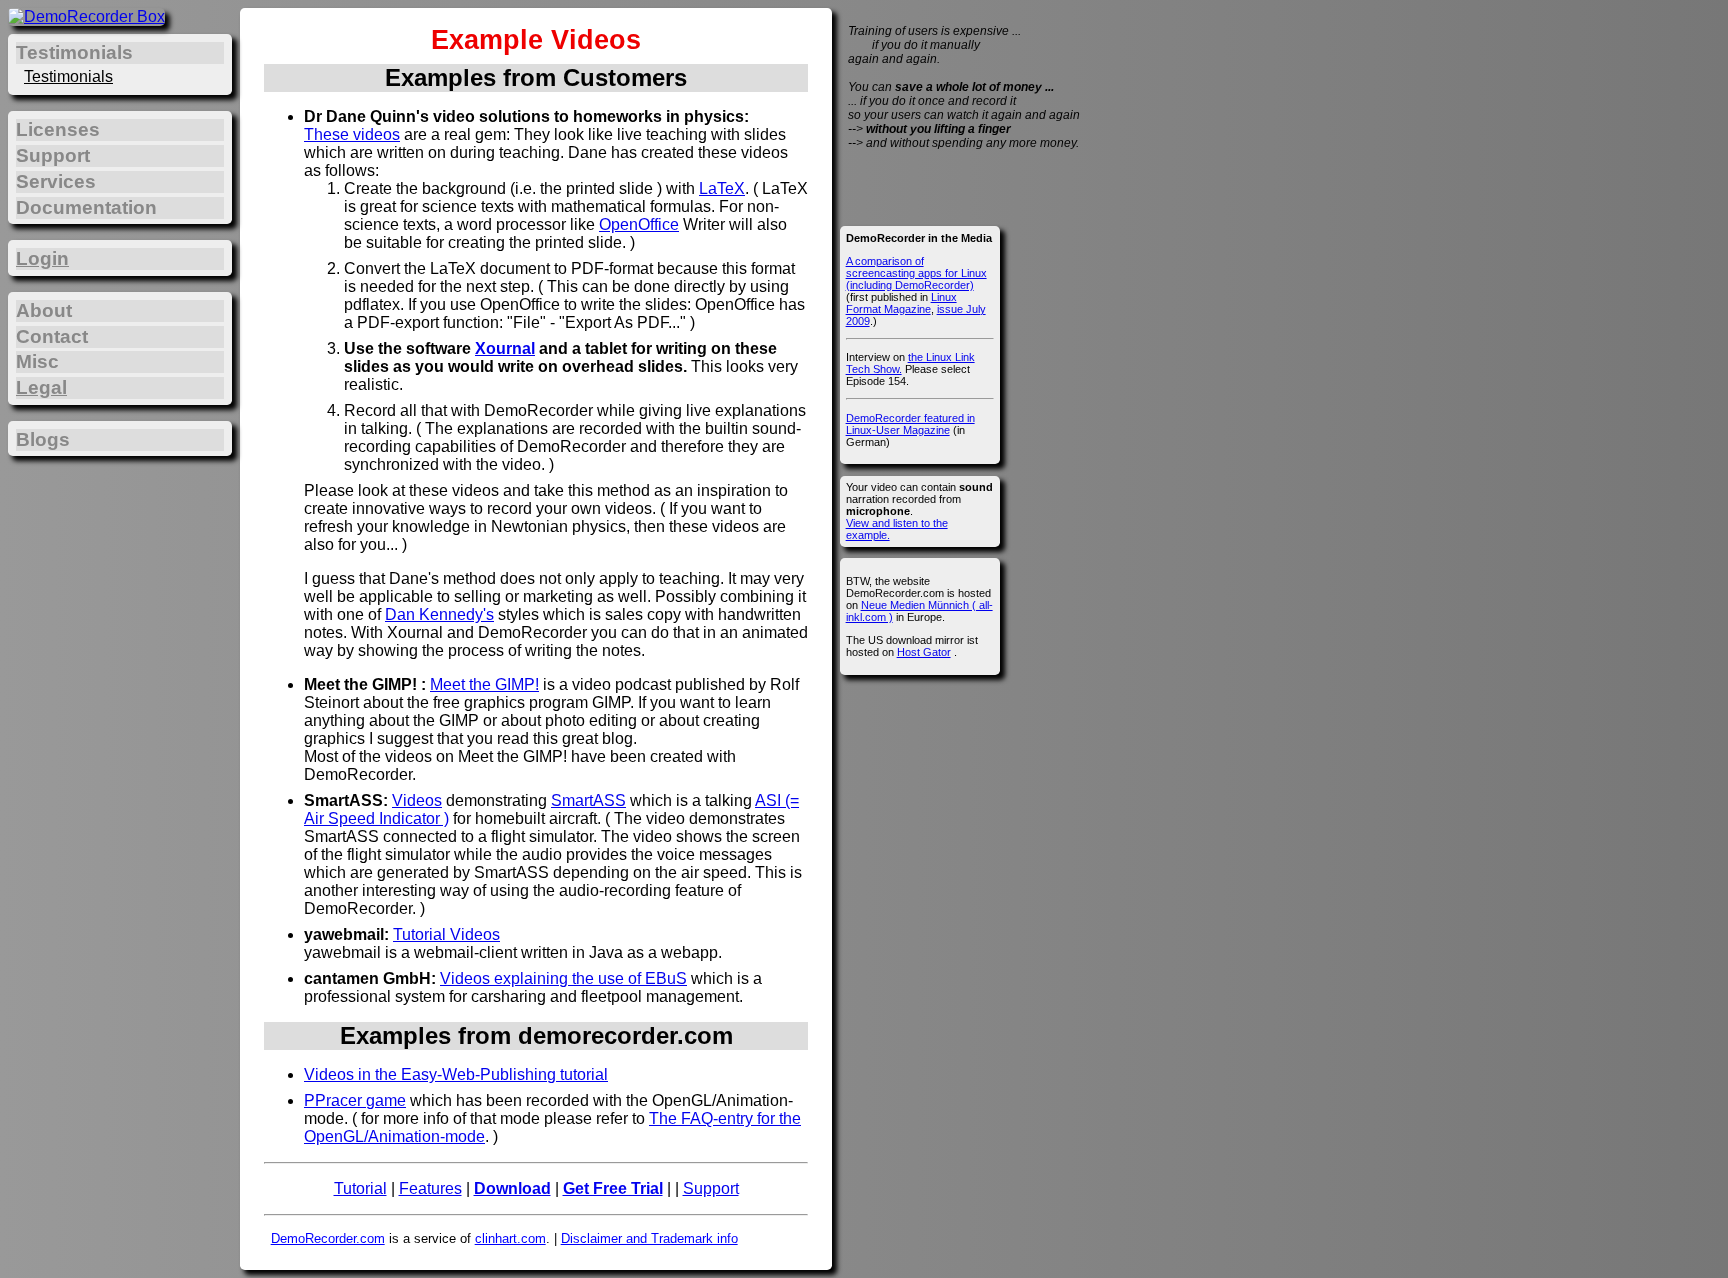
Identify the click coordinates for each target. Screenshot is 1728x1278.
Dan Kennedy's (439, 614)
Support (711, 1188)
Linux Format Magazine (901, 303)
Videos (417, 800)
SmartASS (588, 800)
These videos (352, 134)
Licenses (58, 129)
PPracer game (355, 1100)
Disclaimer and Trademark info (649, 1238)
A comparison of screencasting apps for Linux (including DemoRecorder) (916, 273)
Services (56, 181)
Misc (37, 361)
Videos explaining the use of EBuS (563, 978)
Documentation (86, 207)
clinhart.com (510, 1238)
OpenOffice (639, 224)
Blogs (43, 439)
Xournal (505, 348)
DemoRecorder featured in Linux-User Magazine (910, 424)
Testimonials (68, 76)
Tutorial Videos (446, 934)
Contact (52, 336)
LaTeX (722, 188)
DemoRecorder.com (328, 1238)
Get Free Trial (613, 1188)
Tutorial (360, 1188)
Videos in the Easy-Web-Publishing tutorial (456, 1074)
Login (42, 258)
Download (512, 1188)
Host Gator (924, 652)
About (44, 310)
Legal (41, 387)
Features (430, 1188)
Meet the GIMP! (484, 684)
